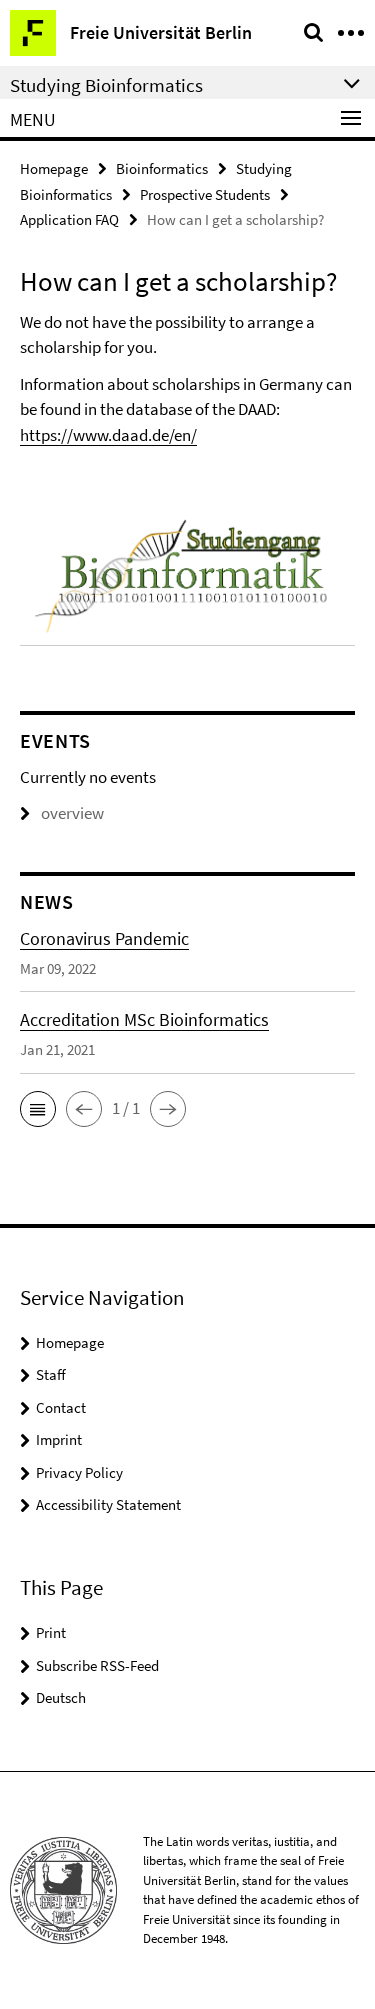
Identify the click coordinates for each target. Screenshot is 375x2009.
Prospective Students (205, 194)
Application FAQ (69, 219)
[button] (38, 1109)
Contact (61, 1407)
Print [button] (51, 1632)
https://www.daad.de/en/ (108, 435)
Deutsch (61, 1697)
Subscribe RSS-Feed (97, 1665)
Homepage (54, 168)
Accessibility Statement (108, 1504)
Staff (51, 1374)
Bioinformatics (162, 168)
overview (72, 813)
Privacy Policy (79, 1472)
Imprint (59, 1439)
